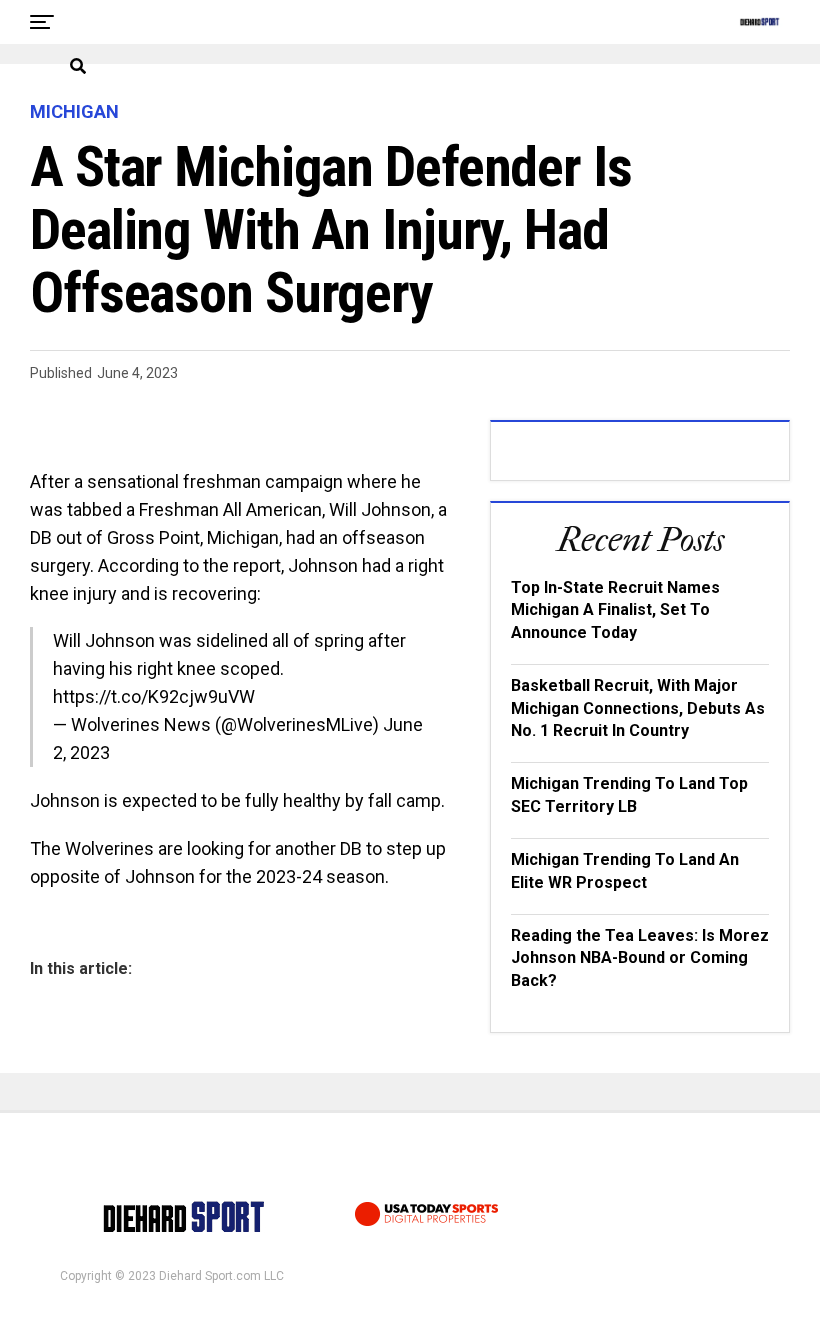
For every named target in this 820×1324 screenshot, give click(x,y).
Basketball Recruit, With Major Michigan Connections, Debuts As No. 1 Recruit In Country (638, 708)
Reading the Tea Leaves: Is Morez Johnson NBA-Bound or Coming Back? (640, 958)
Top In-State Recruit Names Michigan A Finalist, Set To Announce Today (615, 610)
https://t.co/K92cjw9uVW (154, 696)
